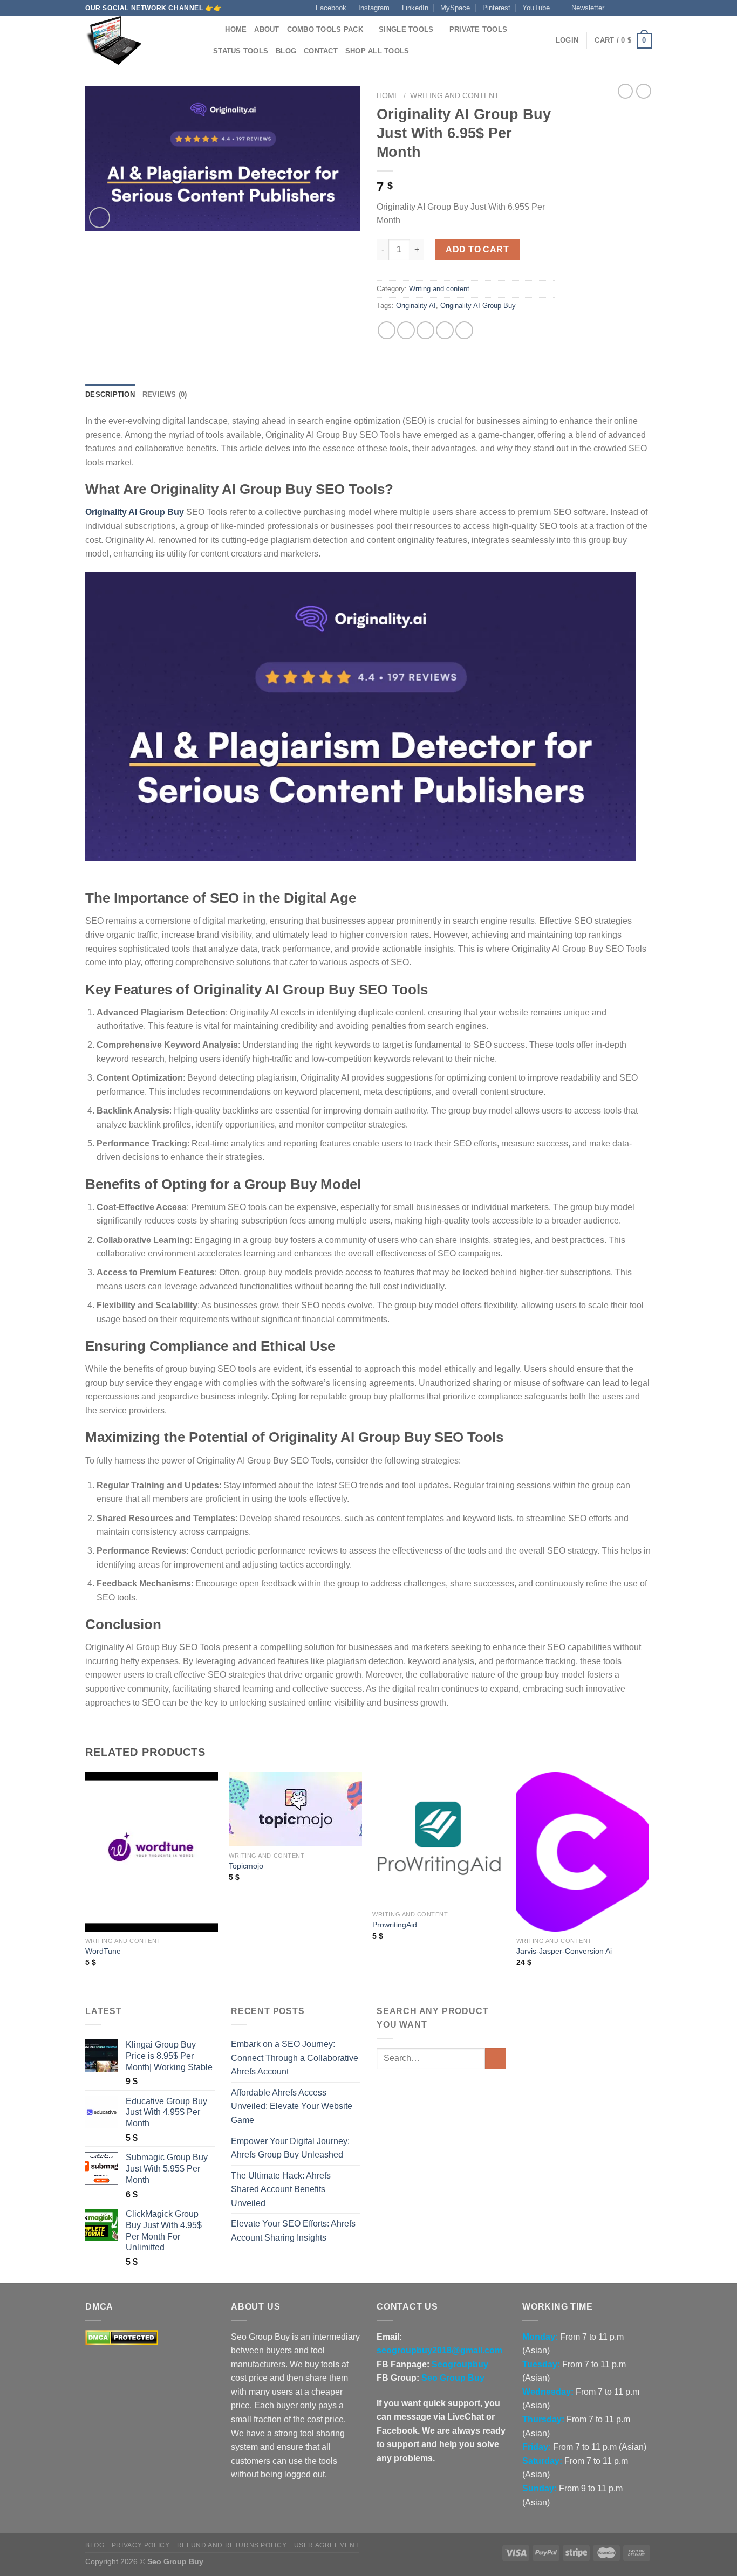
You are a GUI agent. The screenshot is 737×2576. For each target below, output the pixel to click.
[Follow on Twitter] (636, 8)
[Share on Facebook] (387, 330)
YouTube (536, 8)
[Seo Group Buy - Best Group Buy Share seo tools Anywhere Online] (139, 40)
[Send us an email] (646, 8)
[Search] (213, 30)
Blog (286, 51)
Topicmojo (246, 1866)
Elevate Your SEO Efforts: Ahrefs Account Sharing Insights (293, 2231)
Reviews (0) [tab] (165, 394)
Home (236, 29)
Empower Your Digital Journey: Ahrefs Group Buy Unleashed (290, 2148)
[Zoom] (100, 218)
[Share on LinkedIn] (464, 330)
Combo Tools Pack (325, 29)
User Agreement (327, 2545)
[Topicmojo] (295, 1809)
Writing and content (455, 96)
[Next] (649, 1879)
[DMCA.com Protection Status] (122, 2337)
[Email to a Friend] (425, 330)
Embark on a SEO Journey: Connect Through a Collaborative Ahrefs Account (295, 2058)
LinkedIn (415, 8)
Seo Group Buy (453, 2378)
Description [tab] (110, 394)
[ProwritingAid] (439, 1839)
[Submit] (496, 2059)
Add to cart (477, 249)
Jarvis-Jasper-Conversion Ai (564, 1951)
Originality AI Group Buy (478, 305)
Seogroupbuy (460, 2364)
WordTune (103, 1951)
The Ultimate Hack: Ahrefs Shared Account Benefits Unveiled (281, 2189)
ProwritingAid (395, 1925)
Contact (321, 51)
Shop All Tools (377, 51)
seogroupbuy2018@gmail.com (439, 2350)
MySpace (455, 8)
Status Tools (241, 51)
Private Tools (478, 29)
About (267, 29)
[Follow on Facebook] (616, 8)
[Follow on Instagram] (626, 8)
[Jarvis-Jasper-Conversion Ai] (583, 1852)
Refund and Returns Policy (232, 2545)
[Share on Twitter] (406, 330)
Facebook (331, 8)
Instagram (374, 8)
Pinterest (496, 8)
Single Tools (406, 29)
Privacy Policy (141, 2545)
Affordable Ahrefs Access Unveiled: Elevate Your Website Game (292, 2106)
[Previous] (86, 1879)
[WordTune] (152, 1852)
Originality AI (416, 305)
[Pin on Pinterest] (445, 330)
